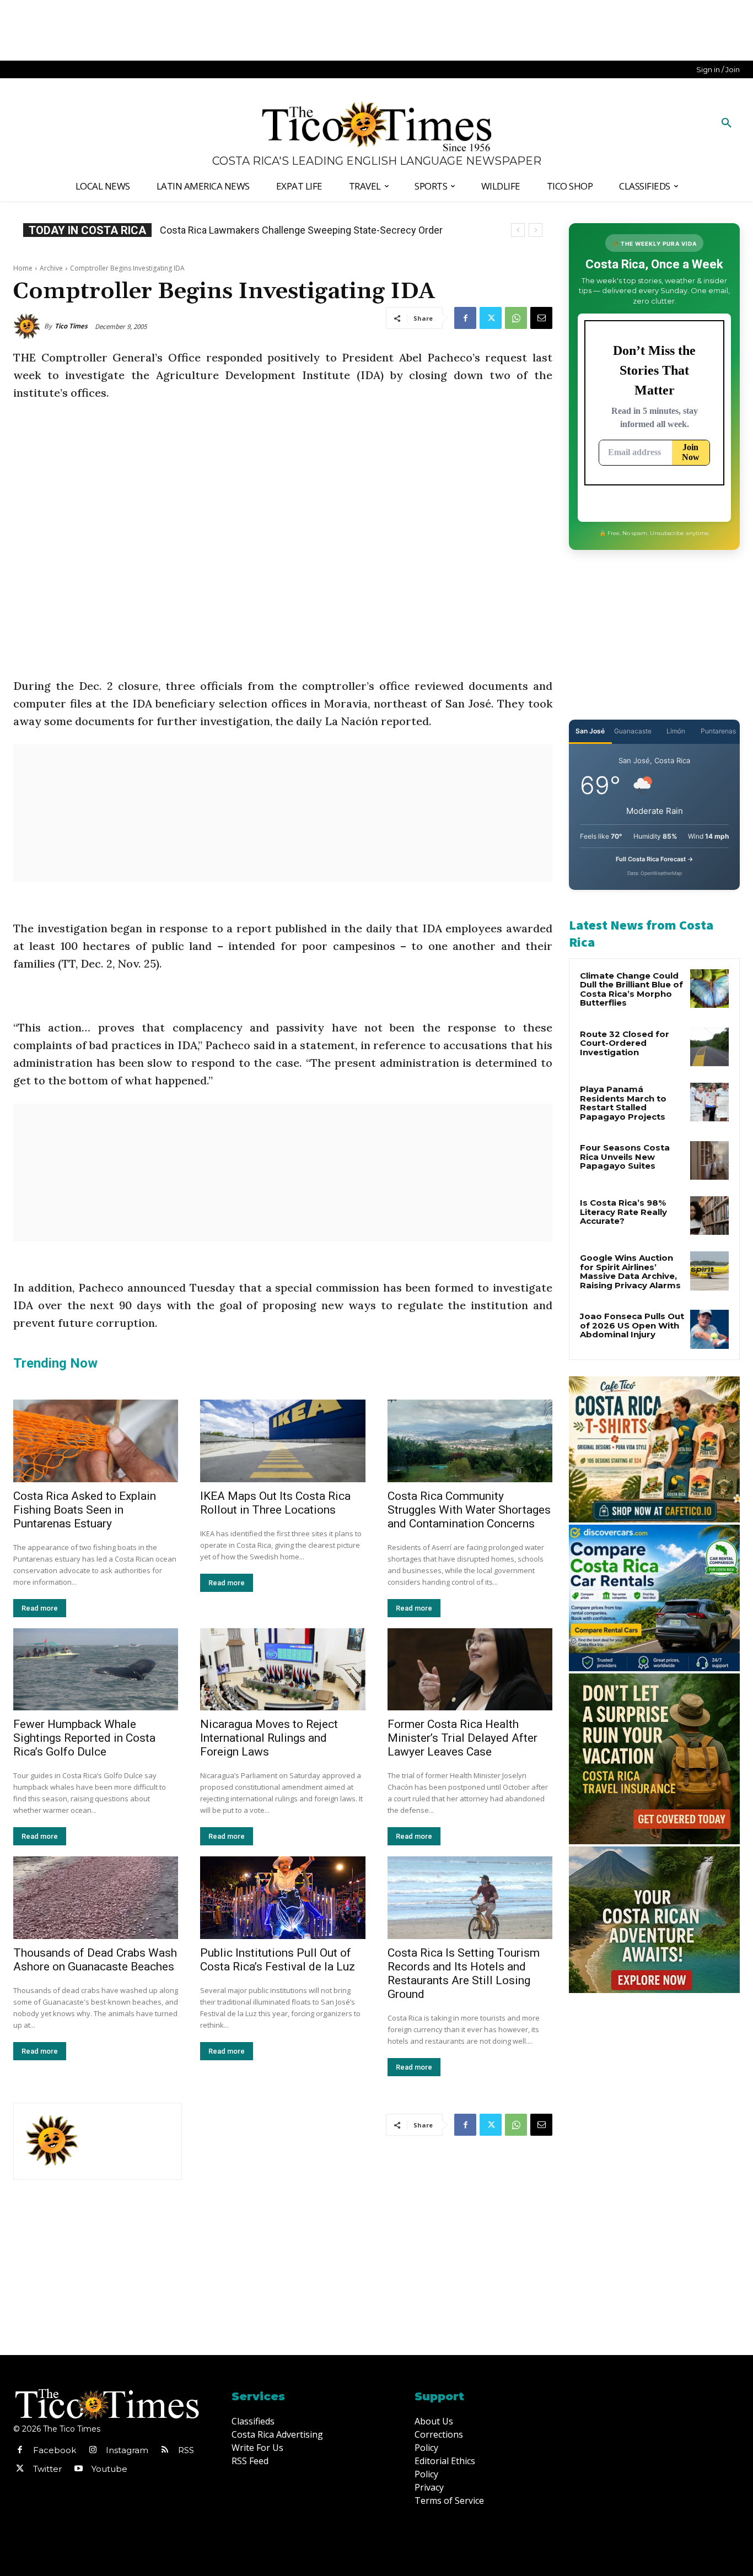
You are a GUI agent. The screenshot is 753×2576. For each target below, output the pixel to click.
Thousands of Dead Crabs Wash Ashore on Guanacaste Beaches (95, 1960)
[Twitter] (491, 318)
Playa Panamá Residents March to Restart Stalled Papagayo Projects (623, 1103)
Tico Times (71, 326)
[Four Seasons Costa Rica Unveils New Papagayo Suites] (709, 1160)
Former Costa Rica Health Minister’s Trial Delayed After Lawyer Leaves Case (462, 1738)
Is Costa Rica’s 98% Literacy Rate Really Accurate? (623, 1212)
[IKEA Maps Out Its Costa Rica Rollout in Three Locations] (283, 1441)
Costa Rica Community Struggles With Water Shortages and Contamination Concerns (469, 1510)
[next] (536, 230)
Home (23, 268)
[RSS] (165, 2450)
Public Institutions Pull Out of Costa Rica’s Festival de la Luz (278, 1960)
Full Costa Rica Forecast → (655, 859)
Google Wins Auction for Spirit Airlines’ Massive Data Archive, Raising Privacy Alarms (630, 1271)
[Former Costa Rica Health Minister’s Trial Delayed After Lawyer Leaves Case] (470, 1670)
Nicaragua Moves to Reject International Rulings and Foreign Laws (269, 1738)
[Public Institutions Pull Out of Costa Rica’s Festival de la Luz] (283, 1898)
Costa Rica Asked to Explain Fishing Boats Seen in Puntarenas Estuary (85, 1510)
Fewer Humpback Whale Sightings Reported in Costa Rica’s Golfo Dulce (84, 1738)
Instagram (127, 2450)
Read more (40, 1608)
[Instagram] (93, 2450)
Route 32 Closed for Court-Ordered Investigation (625, 1043)
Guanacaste (633, 731)
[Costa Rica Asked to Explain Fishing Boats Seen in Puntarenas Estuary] (96, 1441)
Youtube (109, 2469)
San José (590, 731)
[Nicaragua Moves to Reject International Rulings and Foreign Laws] (283, 1670)
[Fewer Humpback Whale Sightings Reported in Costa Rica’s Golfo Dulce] (96, 1670)
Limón (676, 731)
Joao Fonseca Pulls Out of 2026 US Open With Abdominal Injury (632, 1325)
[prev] (518, 230)
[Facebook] (465, 318)
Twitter (47, 2469)
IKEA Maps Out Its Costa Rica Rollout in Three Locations (281, 230)
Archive (51, 268)
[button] (727, 123)
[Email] (541, 318)
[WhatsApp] (516, 318)
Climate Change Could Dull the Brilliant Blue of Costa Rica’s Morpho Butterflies (631, 989)
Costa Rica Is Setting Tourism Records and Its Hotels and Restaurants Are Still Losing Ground (464, 1973)
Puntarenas (718, 731)
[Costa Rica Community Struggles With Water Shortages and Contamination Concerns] (470, 1441)
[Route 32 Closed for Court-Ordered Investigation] (709, 1047)
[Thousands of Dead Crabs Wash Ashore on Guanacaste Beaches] (96, 1898)
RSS (186, 2450)
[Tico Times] (29, 326)
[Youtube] (78, 2469)
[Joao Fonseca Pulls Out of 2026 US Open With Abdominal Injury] (709, 1329)
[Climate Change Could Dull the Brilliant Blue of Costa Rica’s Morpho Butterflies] (709, 989)
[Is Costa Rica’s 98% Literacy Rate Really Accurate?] (709, 1216)
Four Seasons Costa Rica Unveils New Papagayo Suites (625, 1157)
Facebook (55, 2450)
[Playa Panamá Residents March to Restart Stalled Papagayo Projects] (709, 1102)
